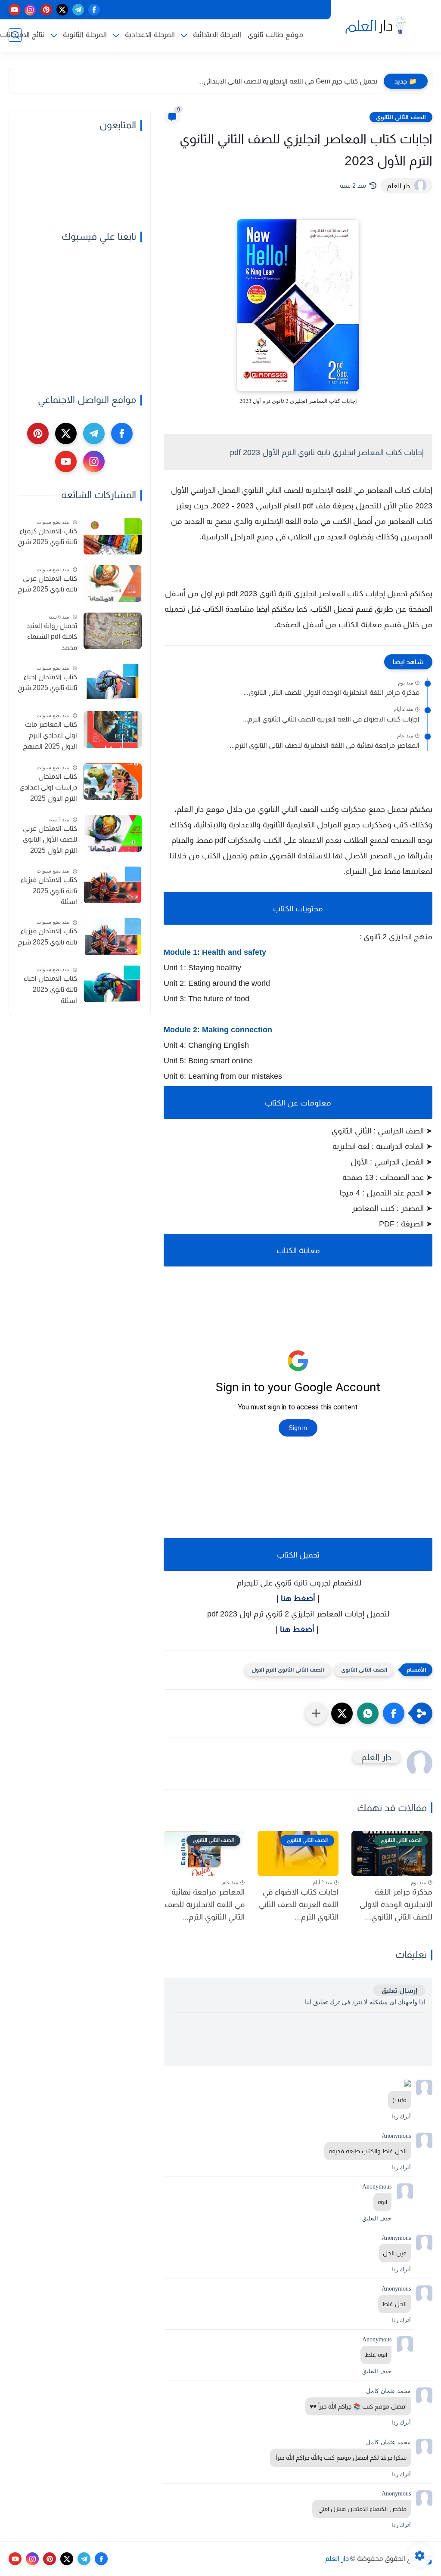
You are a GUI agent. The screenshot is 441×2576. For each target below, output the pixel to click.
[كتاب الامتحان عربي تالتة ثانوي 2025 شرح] (113, 584)
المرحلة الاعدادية (150, 35)
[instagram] (30, 10)
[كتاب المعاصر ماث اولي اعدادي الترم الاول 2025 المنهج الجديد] (113, 729)
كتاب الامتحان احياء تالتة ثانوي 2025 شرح (47, 683)
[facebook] (94, 10)
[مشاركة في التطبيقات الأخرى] (316, 1713)
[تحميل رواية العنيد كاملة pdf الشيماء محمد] (113, 631)
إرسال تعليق (399, 1990)
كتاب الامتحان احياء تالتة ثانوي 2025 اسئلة (50, 989)
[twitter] (62, 10)
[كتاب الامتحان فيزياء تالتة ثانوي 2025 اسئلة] (113, 885)
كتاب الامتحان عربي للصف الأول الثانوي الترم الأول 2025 (50, 839)
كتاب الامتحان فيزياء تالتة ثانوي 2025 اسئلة (49, 891)
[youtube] (14, 10)
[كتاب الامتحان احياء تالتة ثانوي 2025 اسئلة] (113, 984)
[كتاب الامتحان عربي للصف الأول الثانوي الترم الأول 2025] (113, 834)
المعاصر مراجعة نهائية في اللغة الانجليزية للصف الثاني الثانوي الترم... (325, 745)
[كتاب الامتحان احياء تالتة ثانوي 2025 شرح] (113, 682)
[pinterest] (46, 10)
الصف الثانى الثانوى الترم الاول (288, 1670)
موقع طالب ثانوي (275, 35)
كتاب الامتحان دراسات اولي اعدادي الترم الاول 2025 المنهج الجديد (48, 789)
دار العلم (337, 2559)
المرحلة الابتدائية (217, 35)
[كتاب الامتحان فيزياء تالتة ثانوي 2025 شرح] (113, 937)
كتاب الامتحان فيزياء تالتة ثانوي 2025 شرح (47, 937)
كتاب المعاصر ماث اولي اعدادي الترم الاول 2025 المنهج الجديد (50, 737)
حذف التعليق (377, 2218)
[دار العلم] (374, 25)
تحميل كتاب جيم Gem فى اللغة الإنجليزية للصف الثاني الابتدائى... (288, 81)
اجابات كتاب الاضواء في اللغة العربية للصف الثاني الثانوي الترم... (331, 719)
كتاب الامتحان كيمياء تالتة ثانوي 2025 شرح (47, 537)
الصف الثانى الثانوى (401, 117)
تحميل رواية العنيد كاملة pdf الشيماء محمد (52, 637)
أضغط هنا (298, 1598)
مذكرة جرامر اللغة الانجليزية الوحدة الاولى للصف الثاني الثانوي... (331, 692)
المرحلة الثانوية (85, 35)
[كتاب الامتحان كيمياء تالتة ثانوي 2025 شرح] (113, 536)
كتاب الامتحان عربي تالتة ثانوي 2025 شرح (47, 584)
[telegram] (78, 10)
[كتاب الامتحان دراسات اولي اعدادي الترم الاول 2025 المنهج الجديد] (113, 782)
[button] (394, 1713)
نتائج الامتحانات (22, 35)
